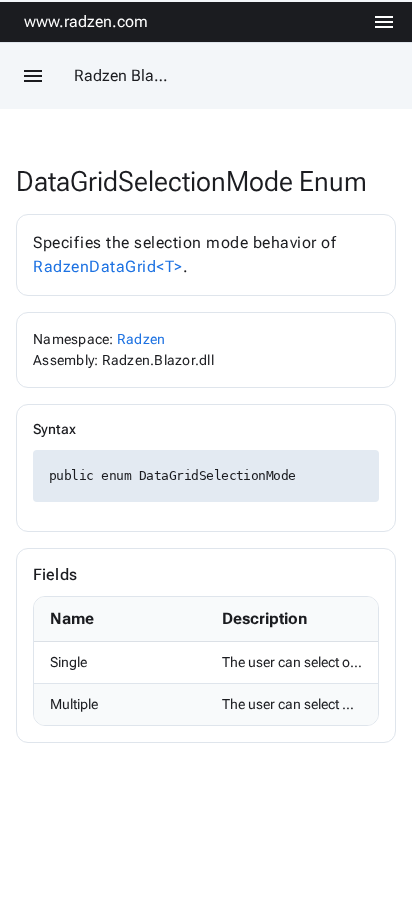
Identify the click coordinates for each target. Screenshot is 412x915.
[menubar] (384, 22)
